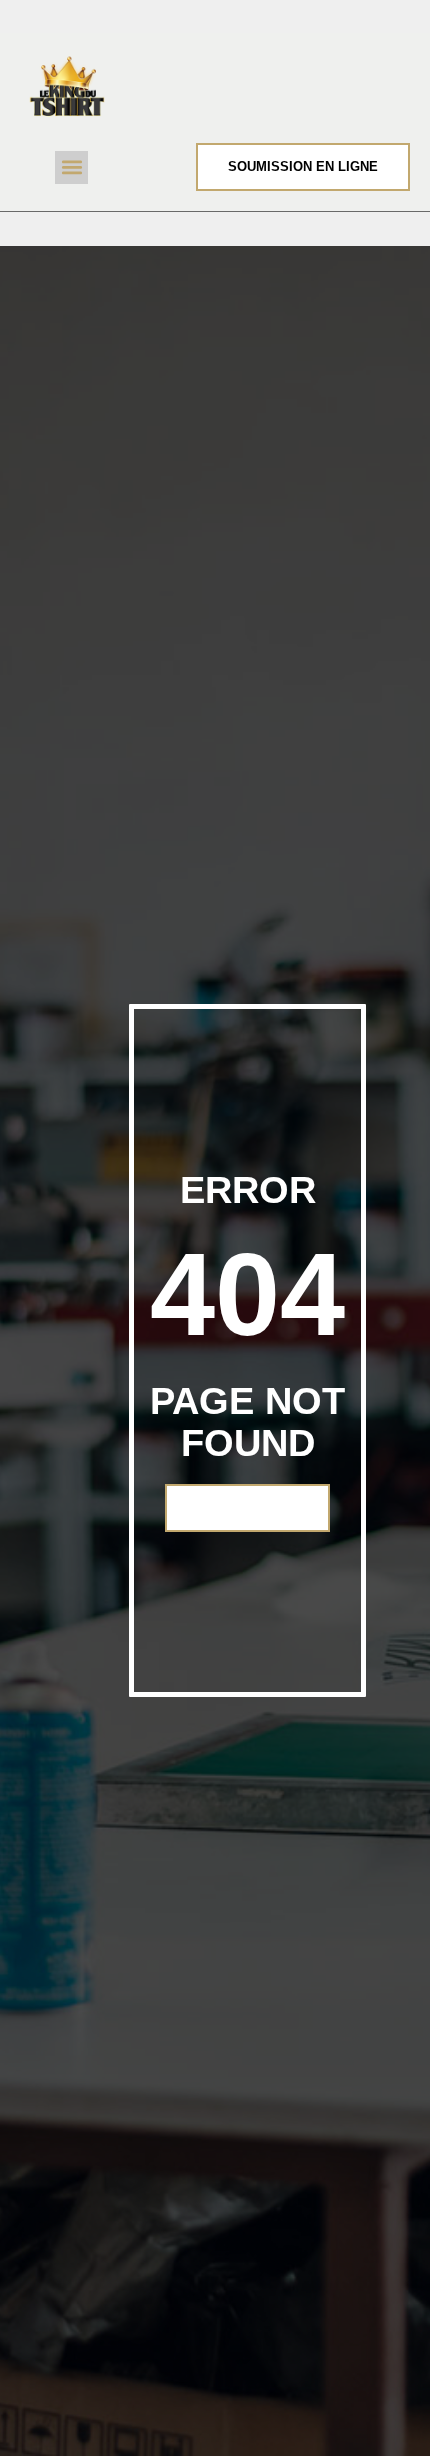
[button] (71, 167)
